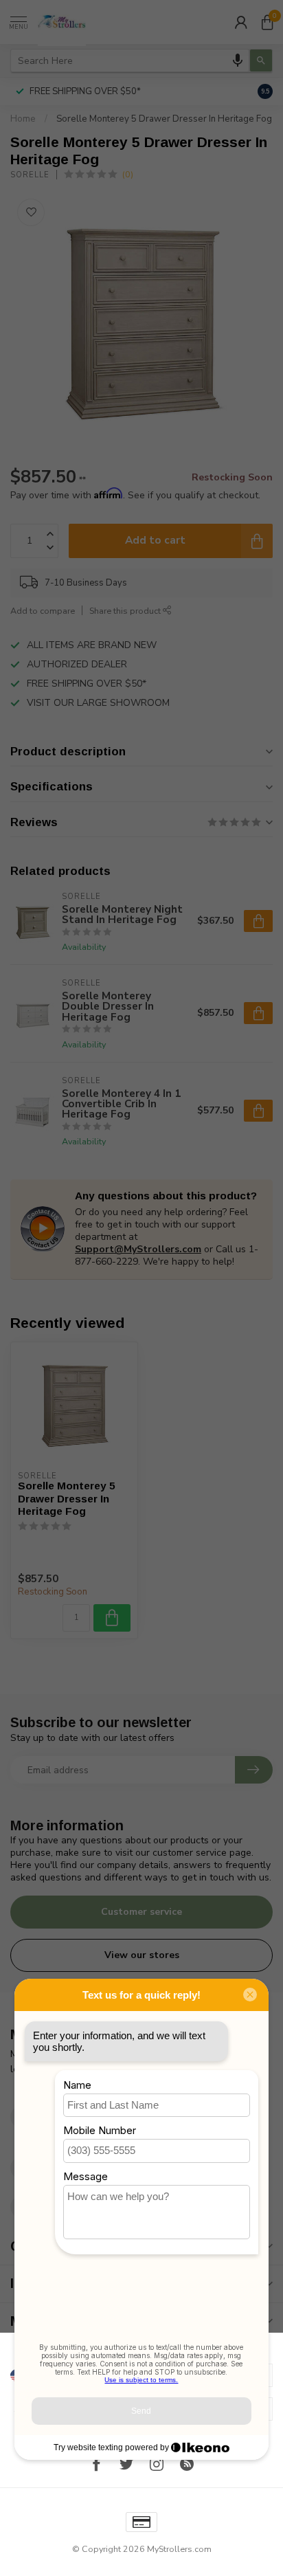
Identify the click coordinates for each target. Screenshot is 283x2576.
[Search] (261, 60)
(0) (128, 174)
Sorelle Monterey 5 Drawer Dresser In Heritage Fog (164, 119)
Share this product (126, 611)
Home (23, 119)
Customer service (141, 1912)
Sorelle (30, 175)
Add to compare (43, 611)
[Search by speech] (238, 60)
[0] (267, 22)
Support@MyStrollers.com (138, 1249)
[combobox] (130, 60)
